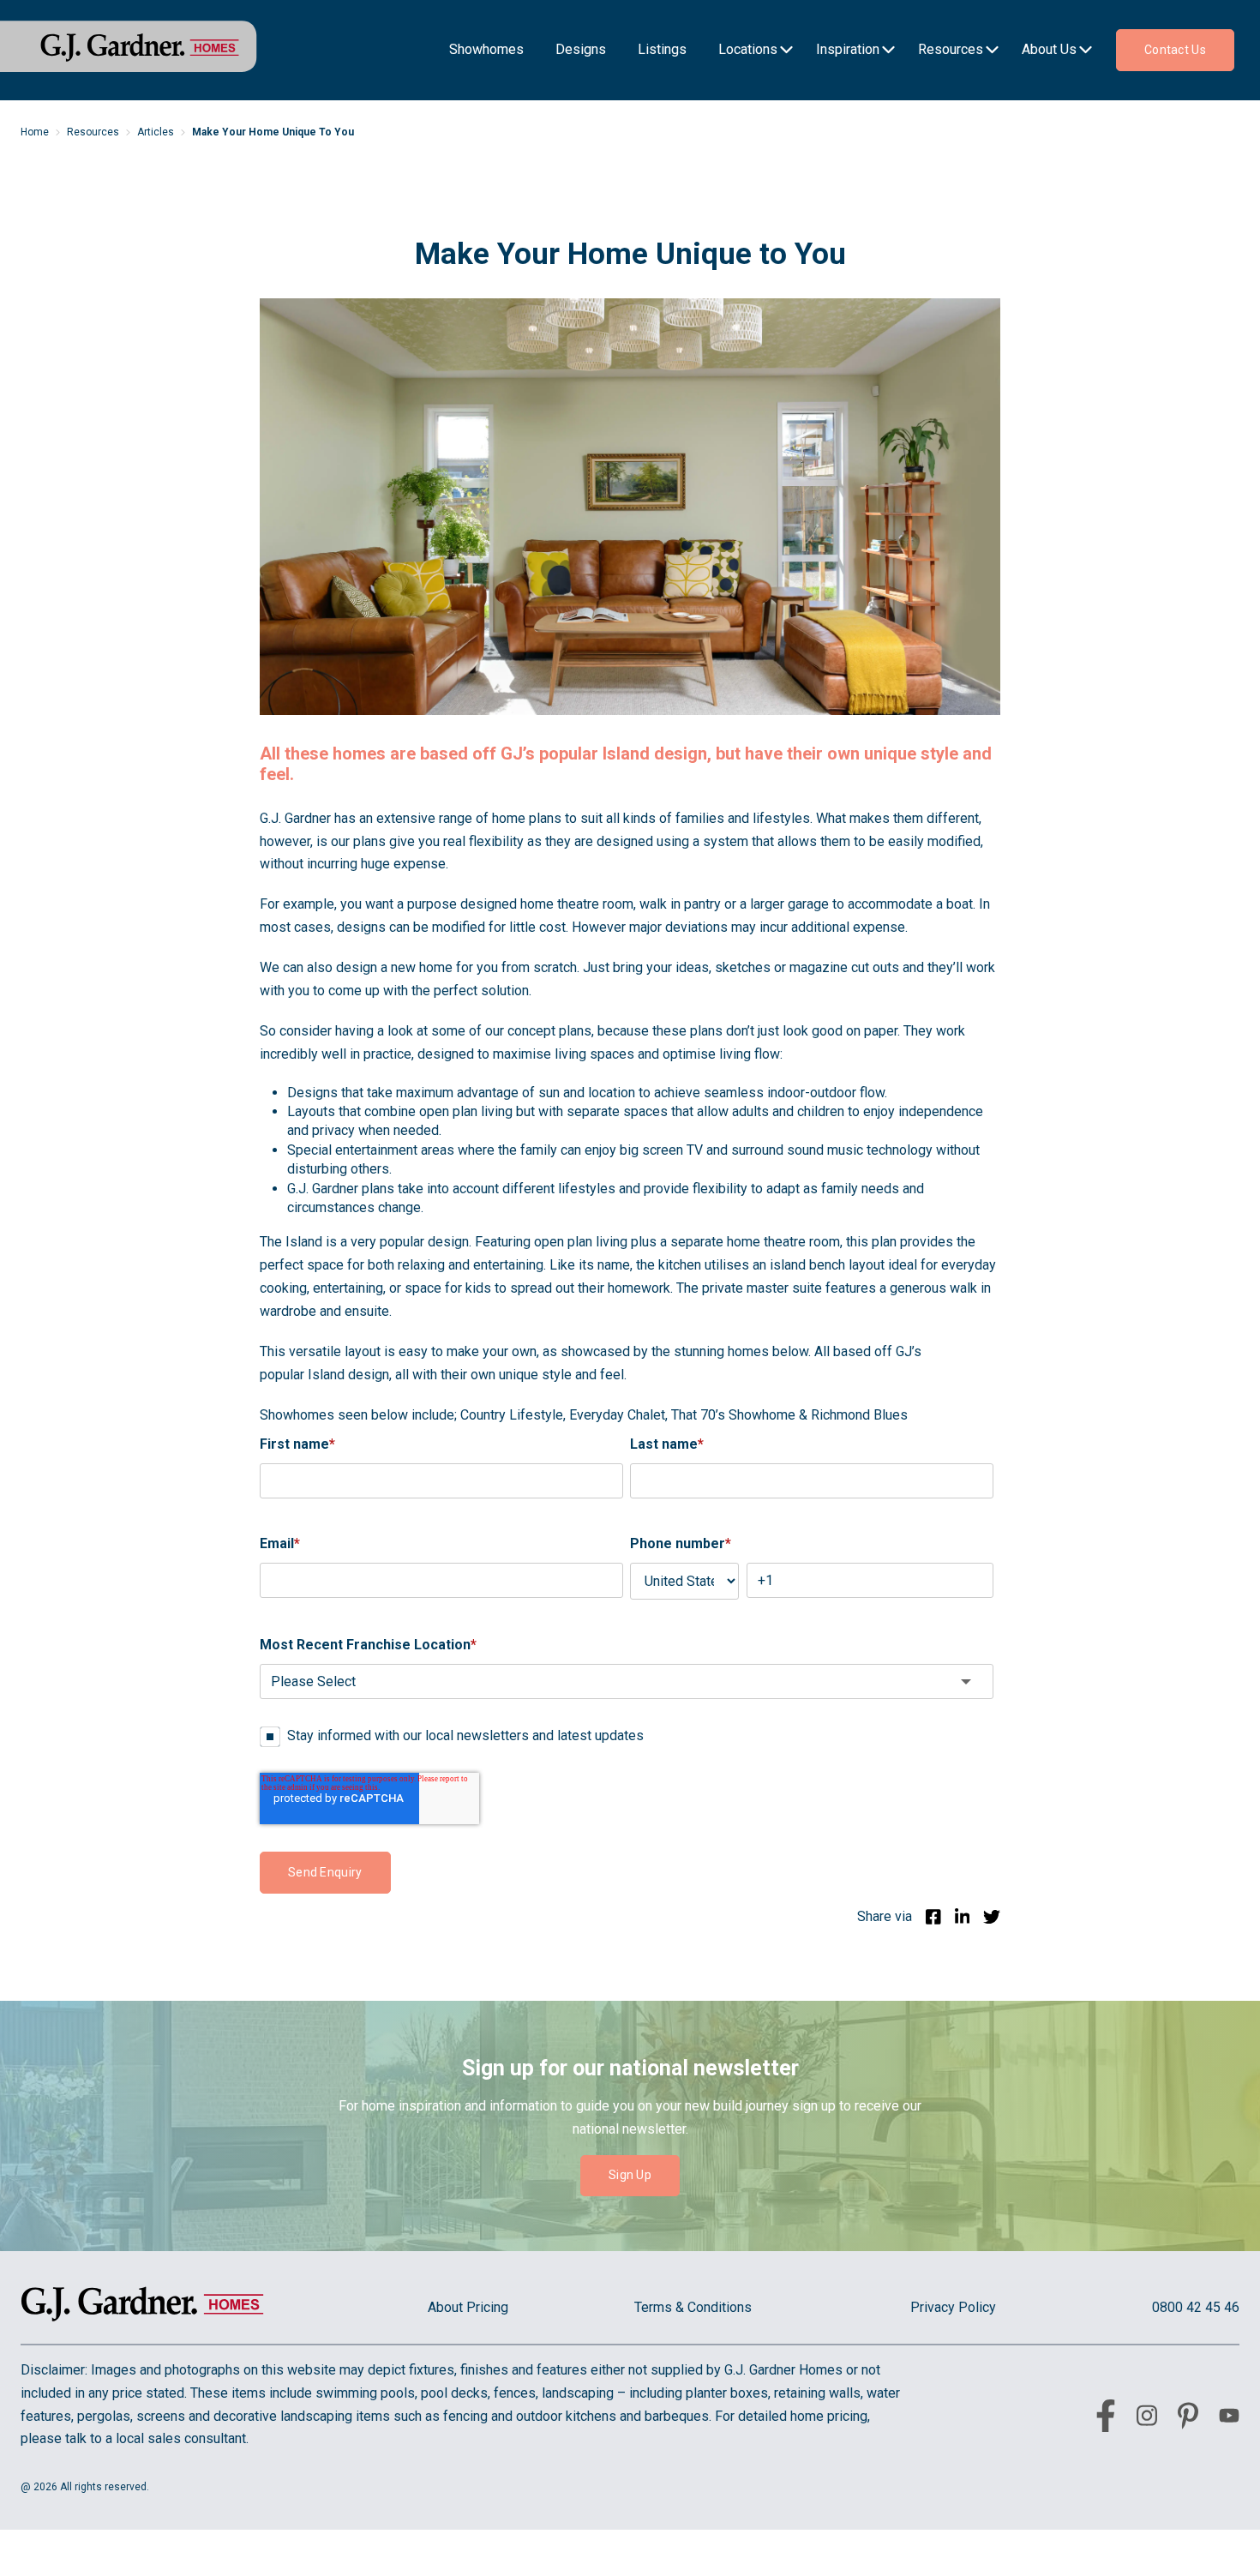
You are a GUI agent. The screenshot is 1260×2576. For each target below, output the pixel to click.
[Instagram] (1147, 2419)
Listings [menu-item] (662, 49)
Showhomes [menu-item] (486, 49)
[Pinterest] (1188, 2419)
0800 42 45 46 (1196, 2307)
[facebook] (1106, 2419)
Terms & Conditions (693, 2307)
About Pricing (468, 2307)
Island (304, 1242)
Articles (156, 132)
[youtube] (1229, 2419)
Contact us (1175, 50)
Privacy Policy (953, 2307)
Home (35, 132)
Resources (93, 132)
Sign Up (630, 2175)
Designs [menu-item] (581, 49)
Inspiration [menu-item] (848, 49)
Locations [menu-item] (748, 49)
